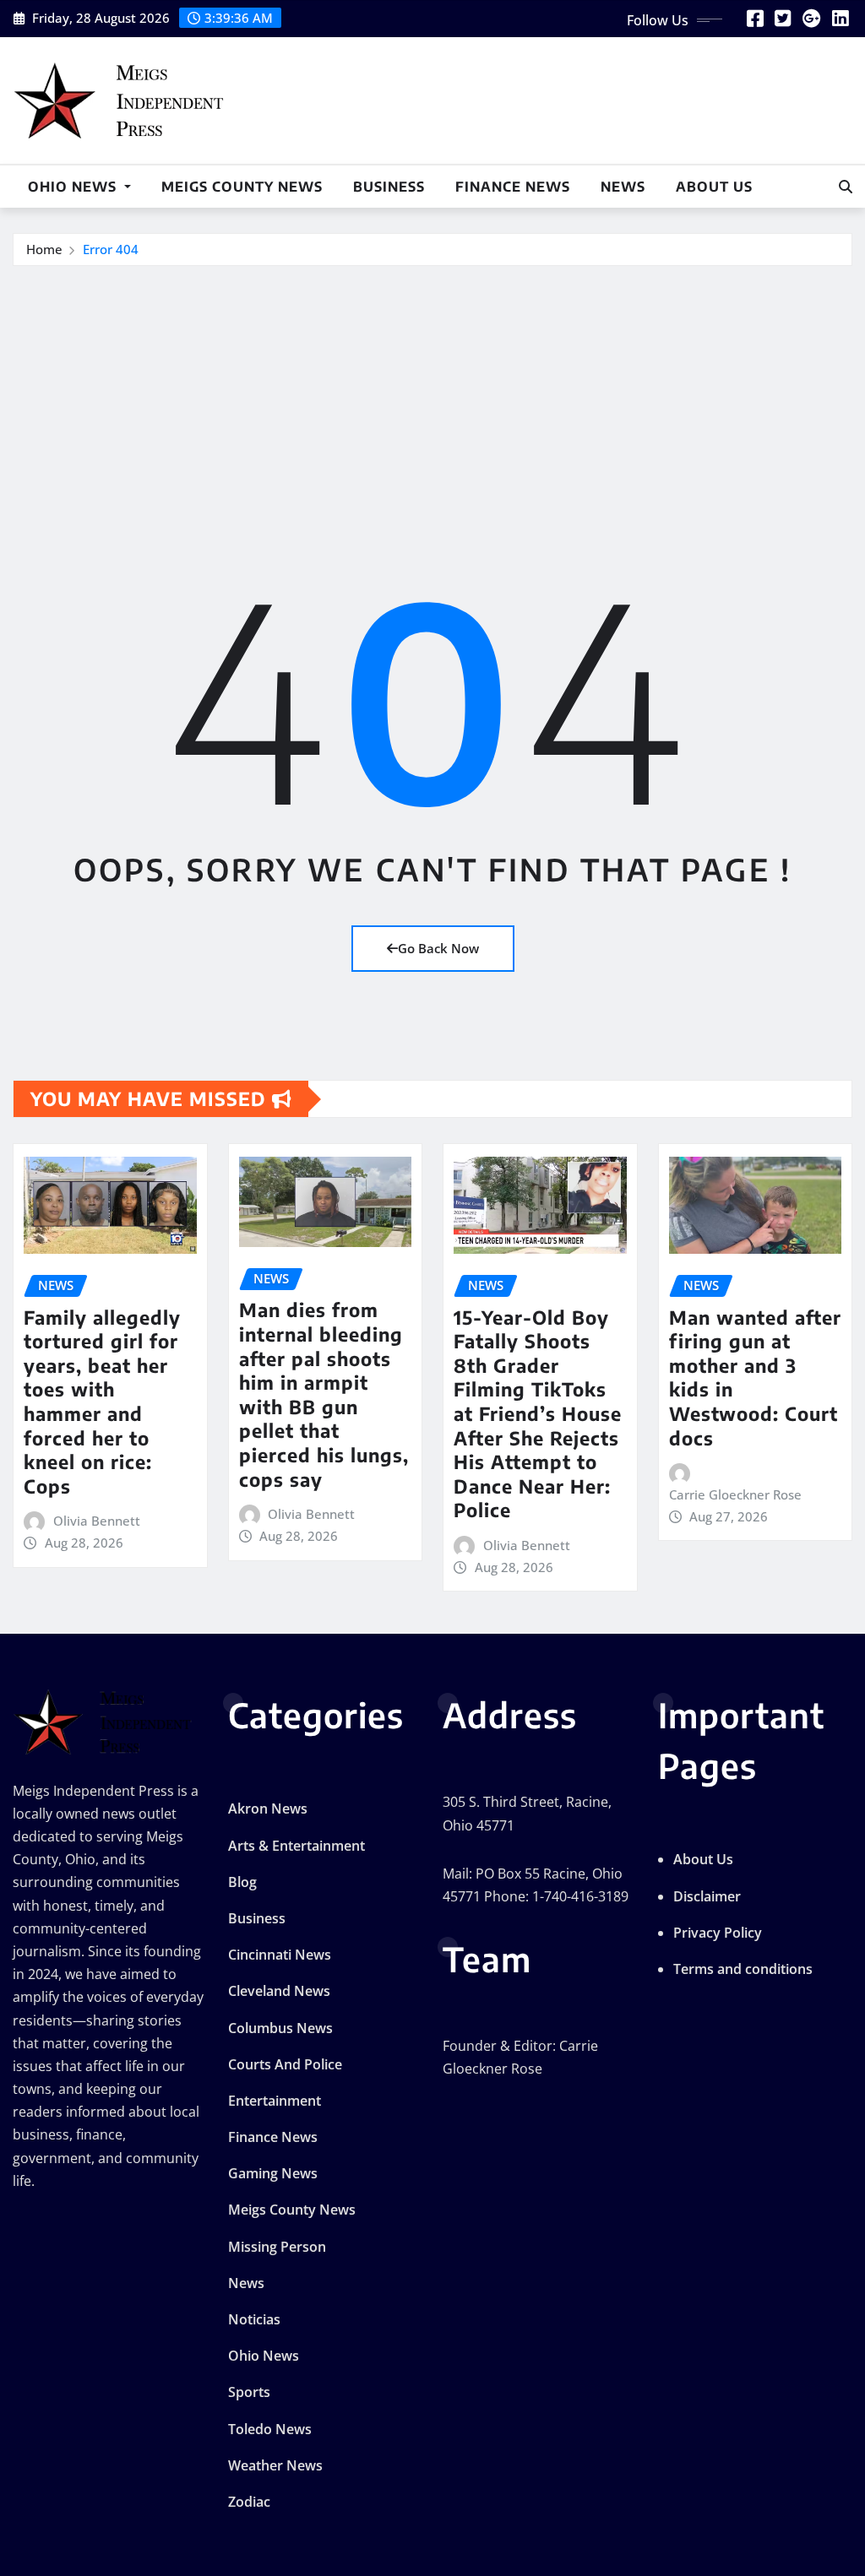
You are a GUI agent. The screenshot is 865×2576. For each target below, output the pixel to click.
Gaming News (273, 2173)
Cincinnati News (280, 1955)
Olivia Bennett (97, 1521)
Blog (242, 1882)
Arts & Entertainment (296, 1846)
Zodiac (249, 2502)
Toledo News (270, 2429)
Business (389, 187)
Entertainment (275, 2101)
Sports (249, 2392)
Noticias (254, 2319)
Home (44, 249)
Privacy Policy (718, 1933)
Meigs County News (242, 187)
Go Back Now (438, 948)
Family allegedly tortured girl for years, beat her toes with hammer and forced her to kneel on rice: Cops (102, 1402)
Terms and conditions (743, 1969)
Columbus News (280, 2028)
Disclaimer (707, 1896)
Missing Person (277, 2247)
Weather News (275, 2465)
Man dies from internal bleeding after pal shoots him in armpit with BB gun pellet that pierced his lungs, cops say (324, 1394)
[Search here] (846, 187)
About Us (714, 187)
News (623, 187)
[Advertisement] (439, 393)
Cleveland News (279, 1991)
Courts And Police (285, 2064)
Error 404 (111, 249)
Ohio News (74, 187)
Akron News (268, 1809)
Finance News (513, 187)
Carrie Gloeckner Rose (735, 1494)
